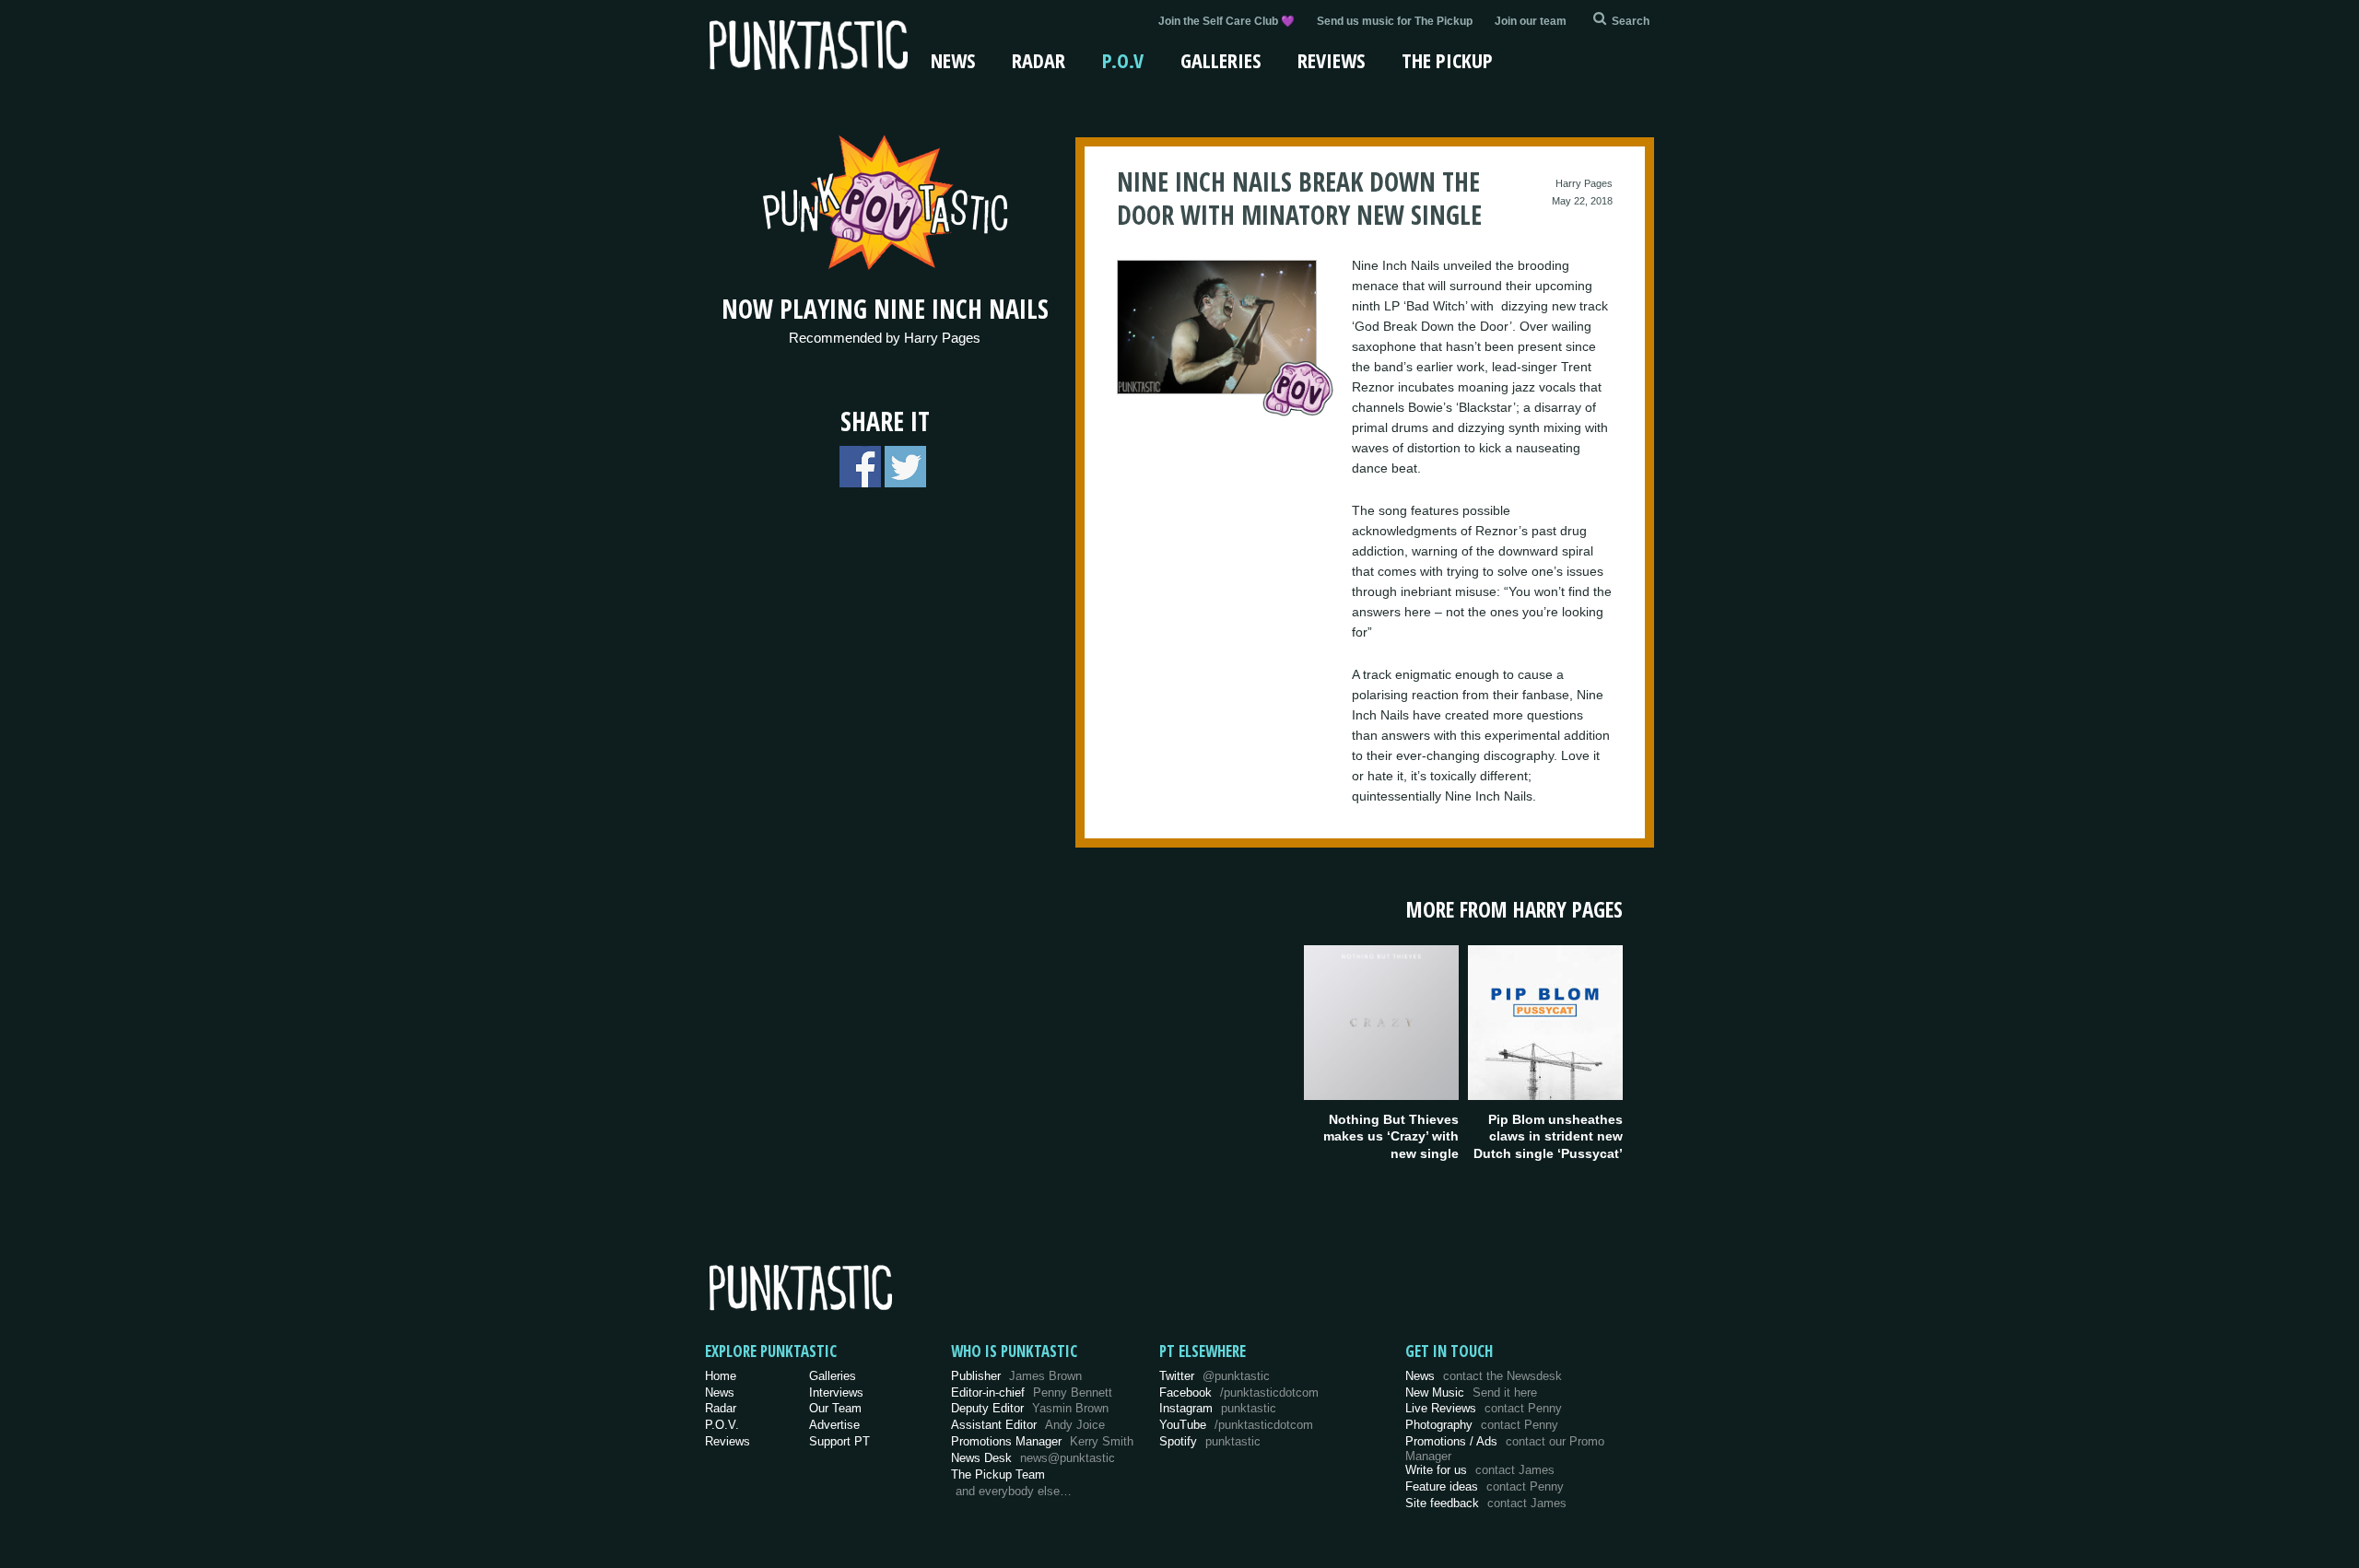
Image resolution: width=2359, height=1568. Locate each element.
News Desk (1033, 1458)
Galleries (1221, 60)
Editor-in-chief (1032, 1392)
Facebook (1239, 1392)
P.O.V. (722, 1425)
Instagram (1218, 1408)
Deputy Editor (1030, 1408)
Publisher (1016, 1376)
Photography (1482, 1425)
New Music (1471, 1392)
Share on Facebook (860, 467)
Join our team (1531, 21)
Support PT (839, 1441)
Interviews (836, 1392)
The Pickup (1447, 60)
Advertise (834, 1425)
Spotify (1210, 1441)
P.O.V (1123, 60)
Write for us (1480, 1470)
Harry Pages (1584, 183)
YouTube (1236, 1425)
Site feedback (1486, 1503)
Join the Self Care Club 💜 (1226, 21)
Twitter (1215, 1376)
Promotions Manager (1042, 1441)
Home (721, 1376)
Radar (1039, 60)
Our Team (835, 1408)
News (953, 60)
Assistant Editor (1028, 1425)
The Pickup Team (998, 1474)
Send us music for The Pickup (1395, 21)
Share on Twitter (905, 467)
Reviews (1331, 60)
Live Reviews (1484, 1408)
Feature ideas (1485, 1486)
